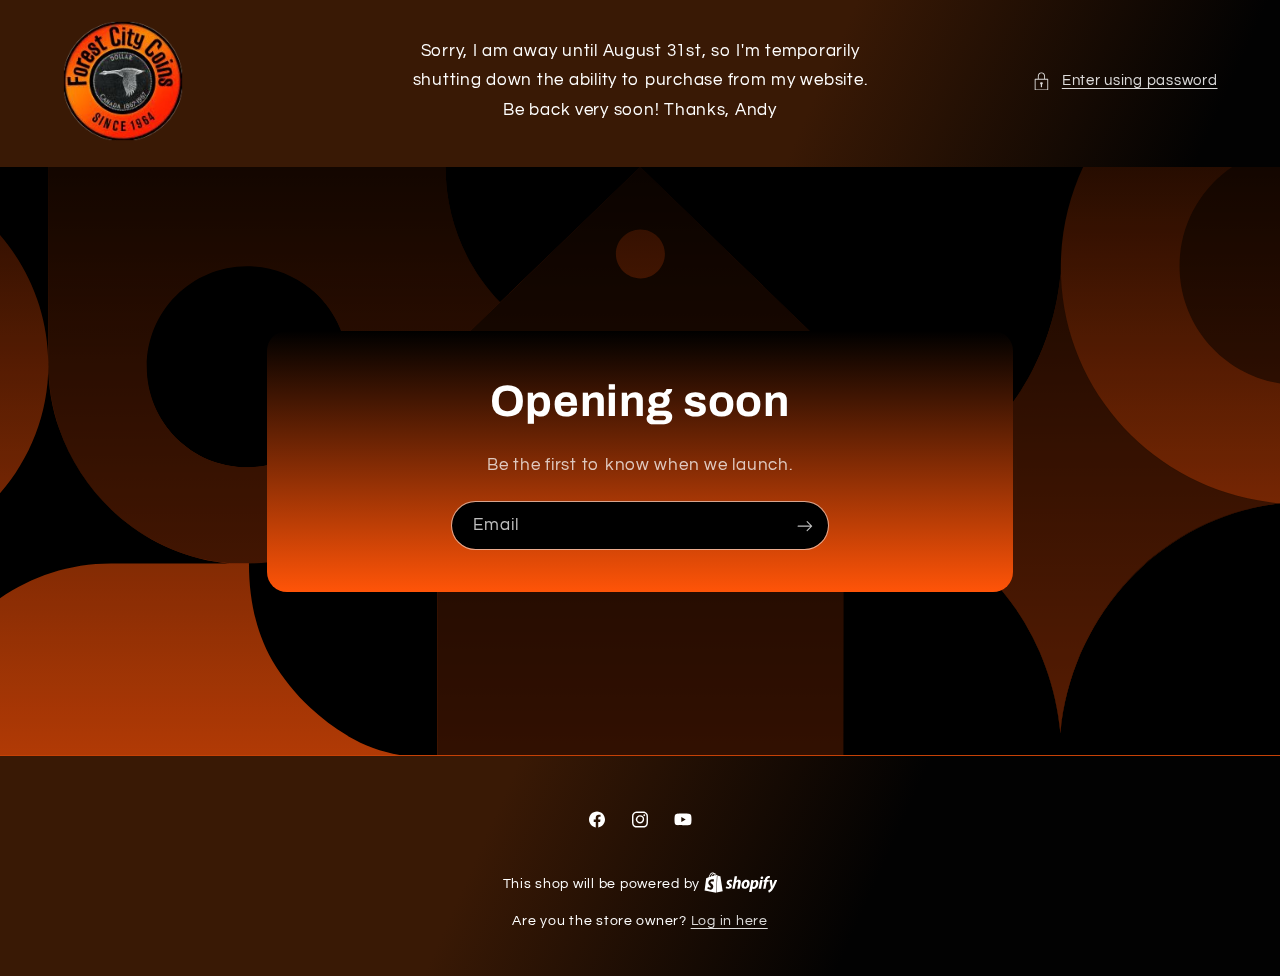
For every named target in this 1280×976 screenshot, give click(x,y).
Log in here (729, 921)
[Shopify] (741, 884)
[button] (1124, 81)
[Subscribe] (805, 525)
